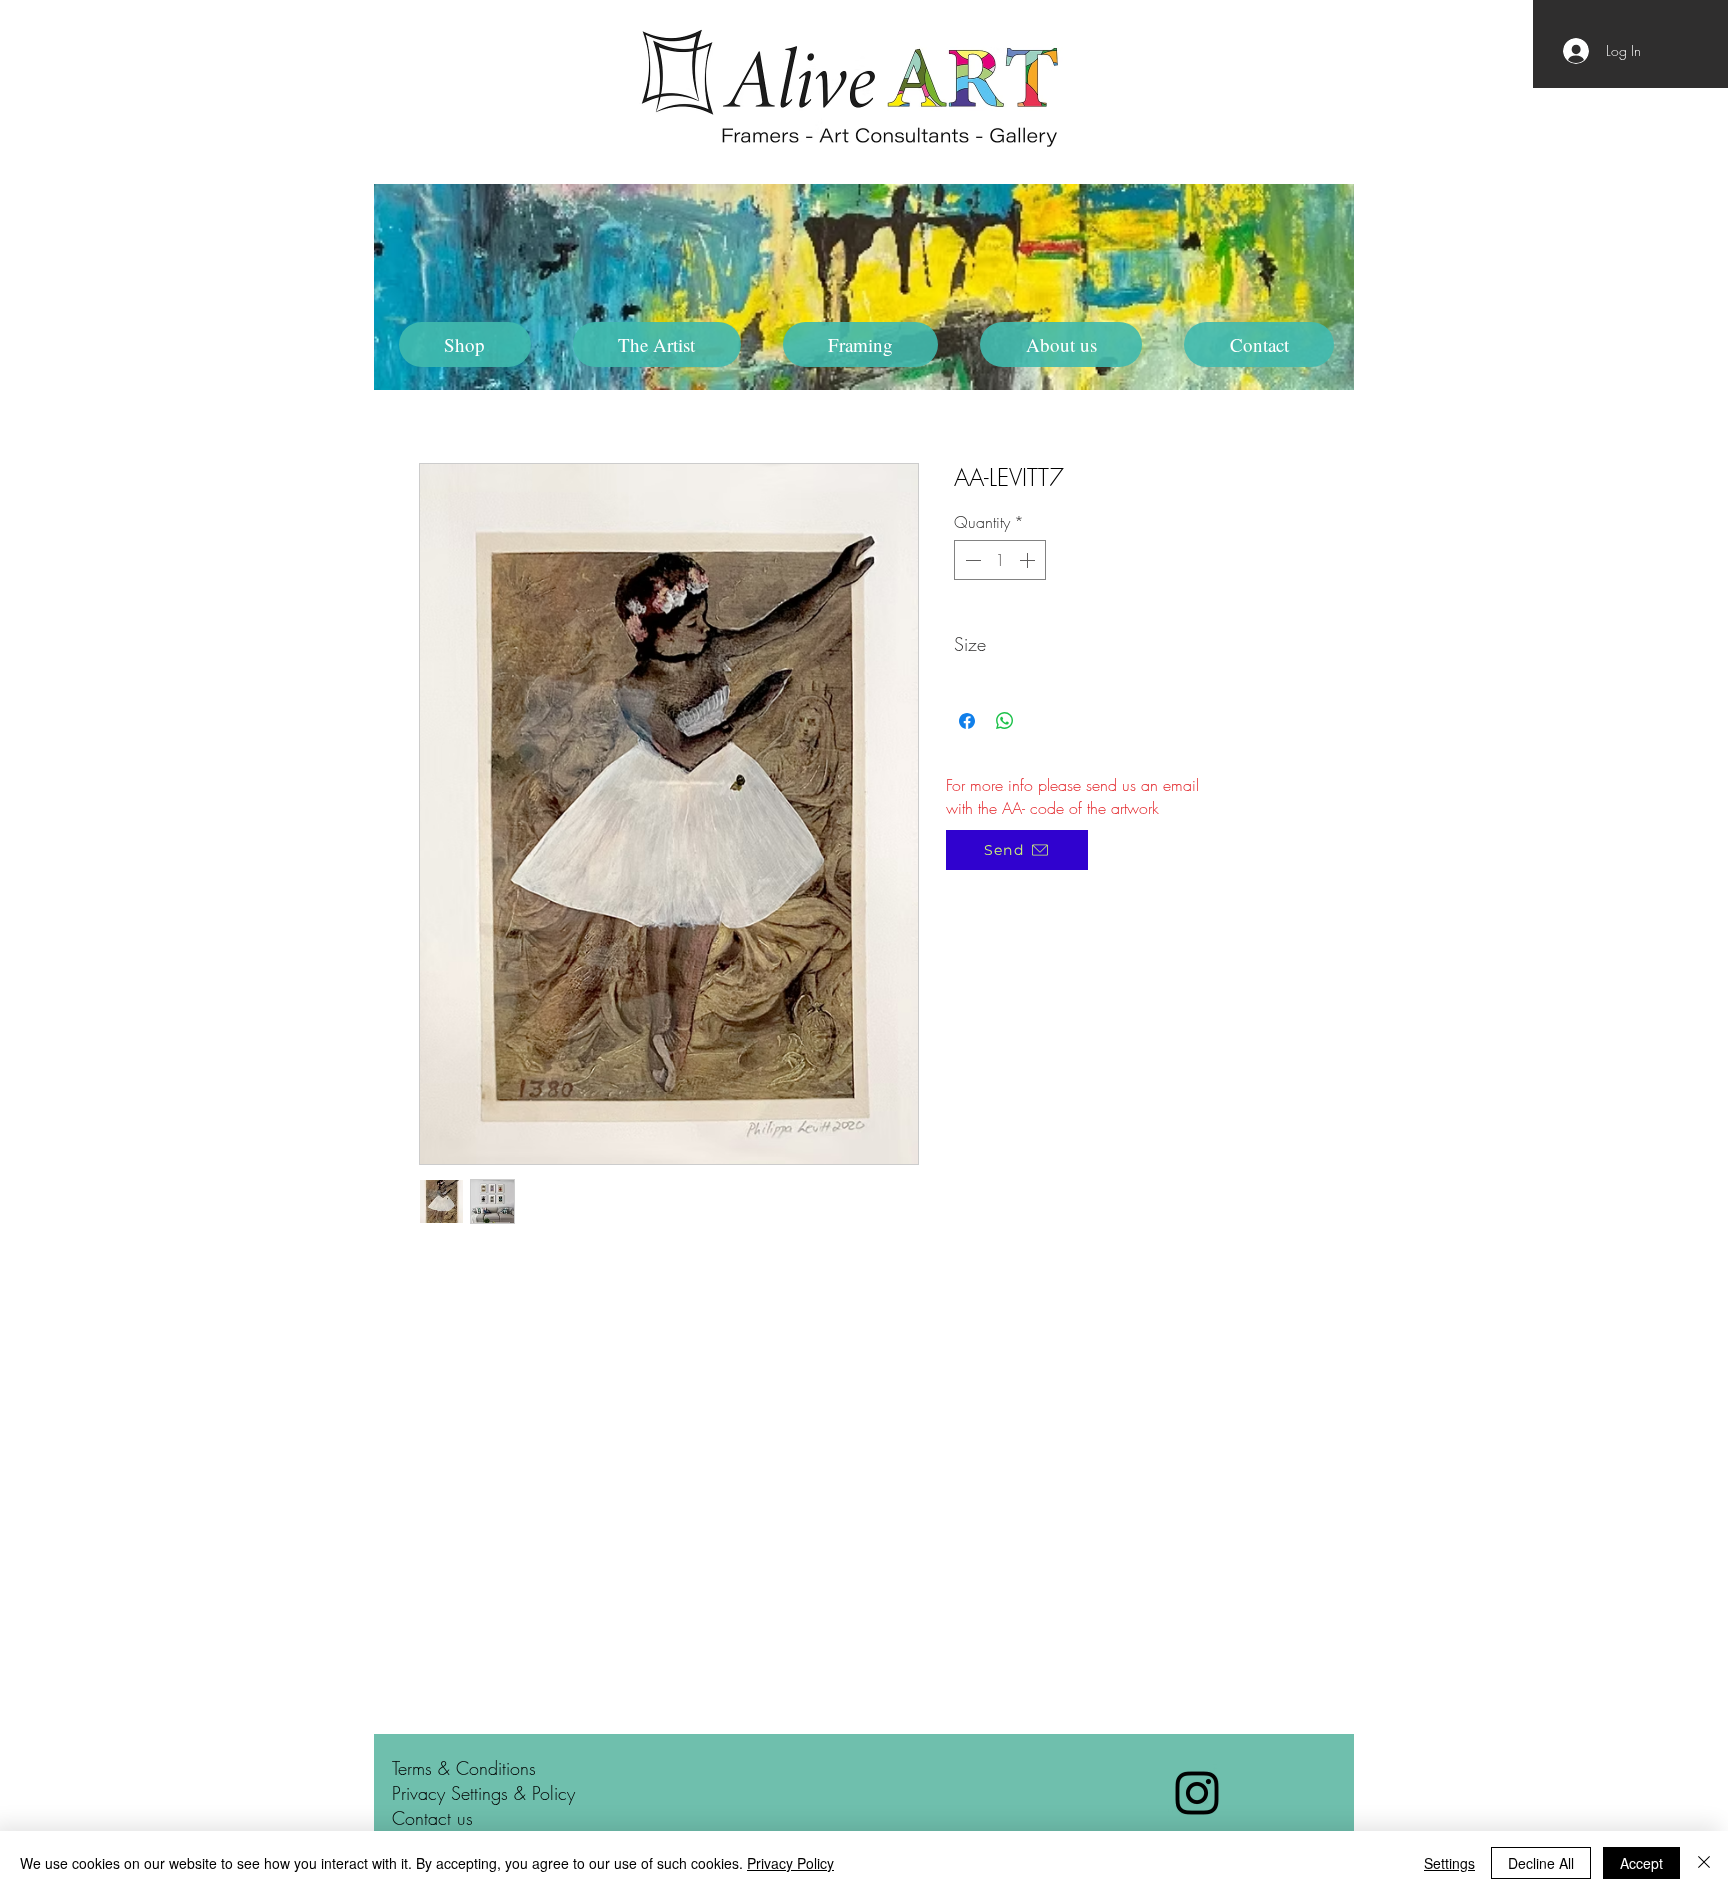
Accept (1641, 1863)
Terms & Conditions (464, 1768)
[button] (657, 344)
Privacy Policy (790, 1863)
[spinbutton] (1000, 560)
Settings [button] (1449, 1863)
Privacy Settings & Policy (483, 1793)
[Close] (1704, 1863)
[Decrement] (971, 560)
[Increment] (1029, 560)
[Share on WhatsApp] (1005, 721)
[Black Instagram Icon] (1197, 1793)
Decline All (1541, 1863)
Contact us (432, 1818)
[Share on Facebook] (967, 721)
